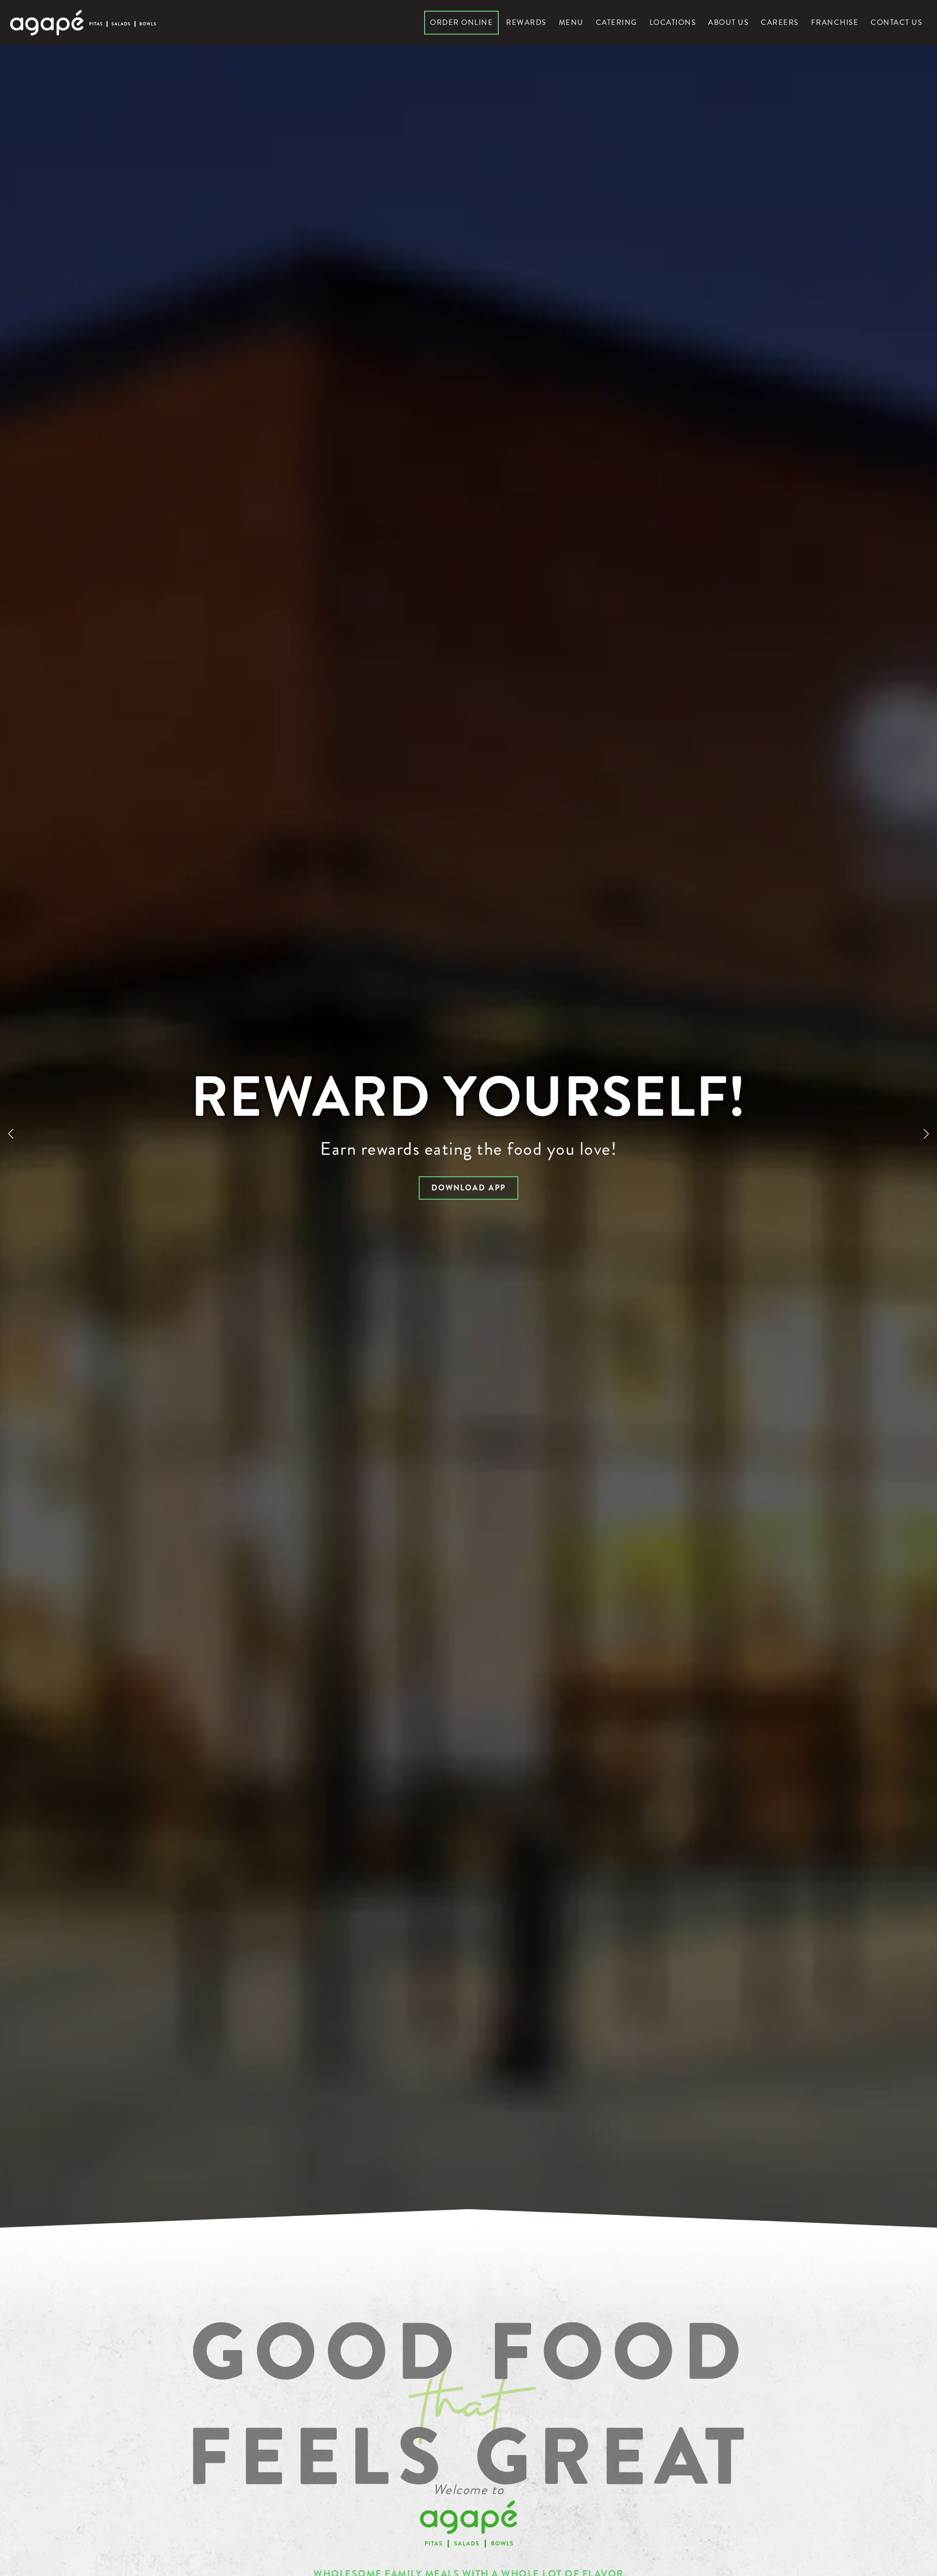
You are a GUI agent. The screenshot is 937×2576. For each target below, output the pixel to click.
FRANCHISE (835, 22)
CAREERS (780, 22)
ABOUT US (728, 22)
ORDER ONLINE (461, 22)
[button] (11, 1134)
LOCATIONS (673, 22)
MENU (571, 22)
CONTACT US (896, 22)
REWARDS (526, 22)
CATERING (617, 22)
